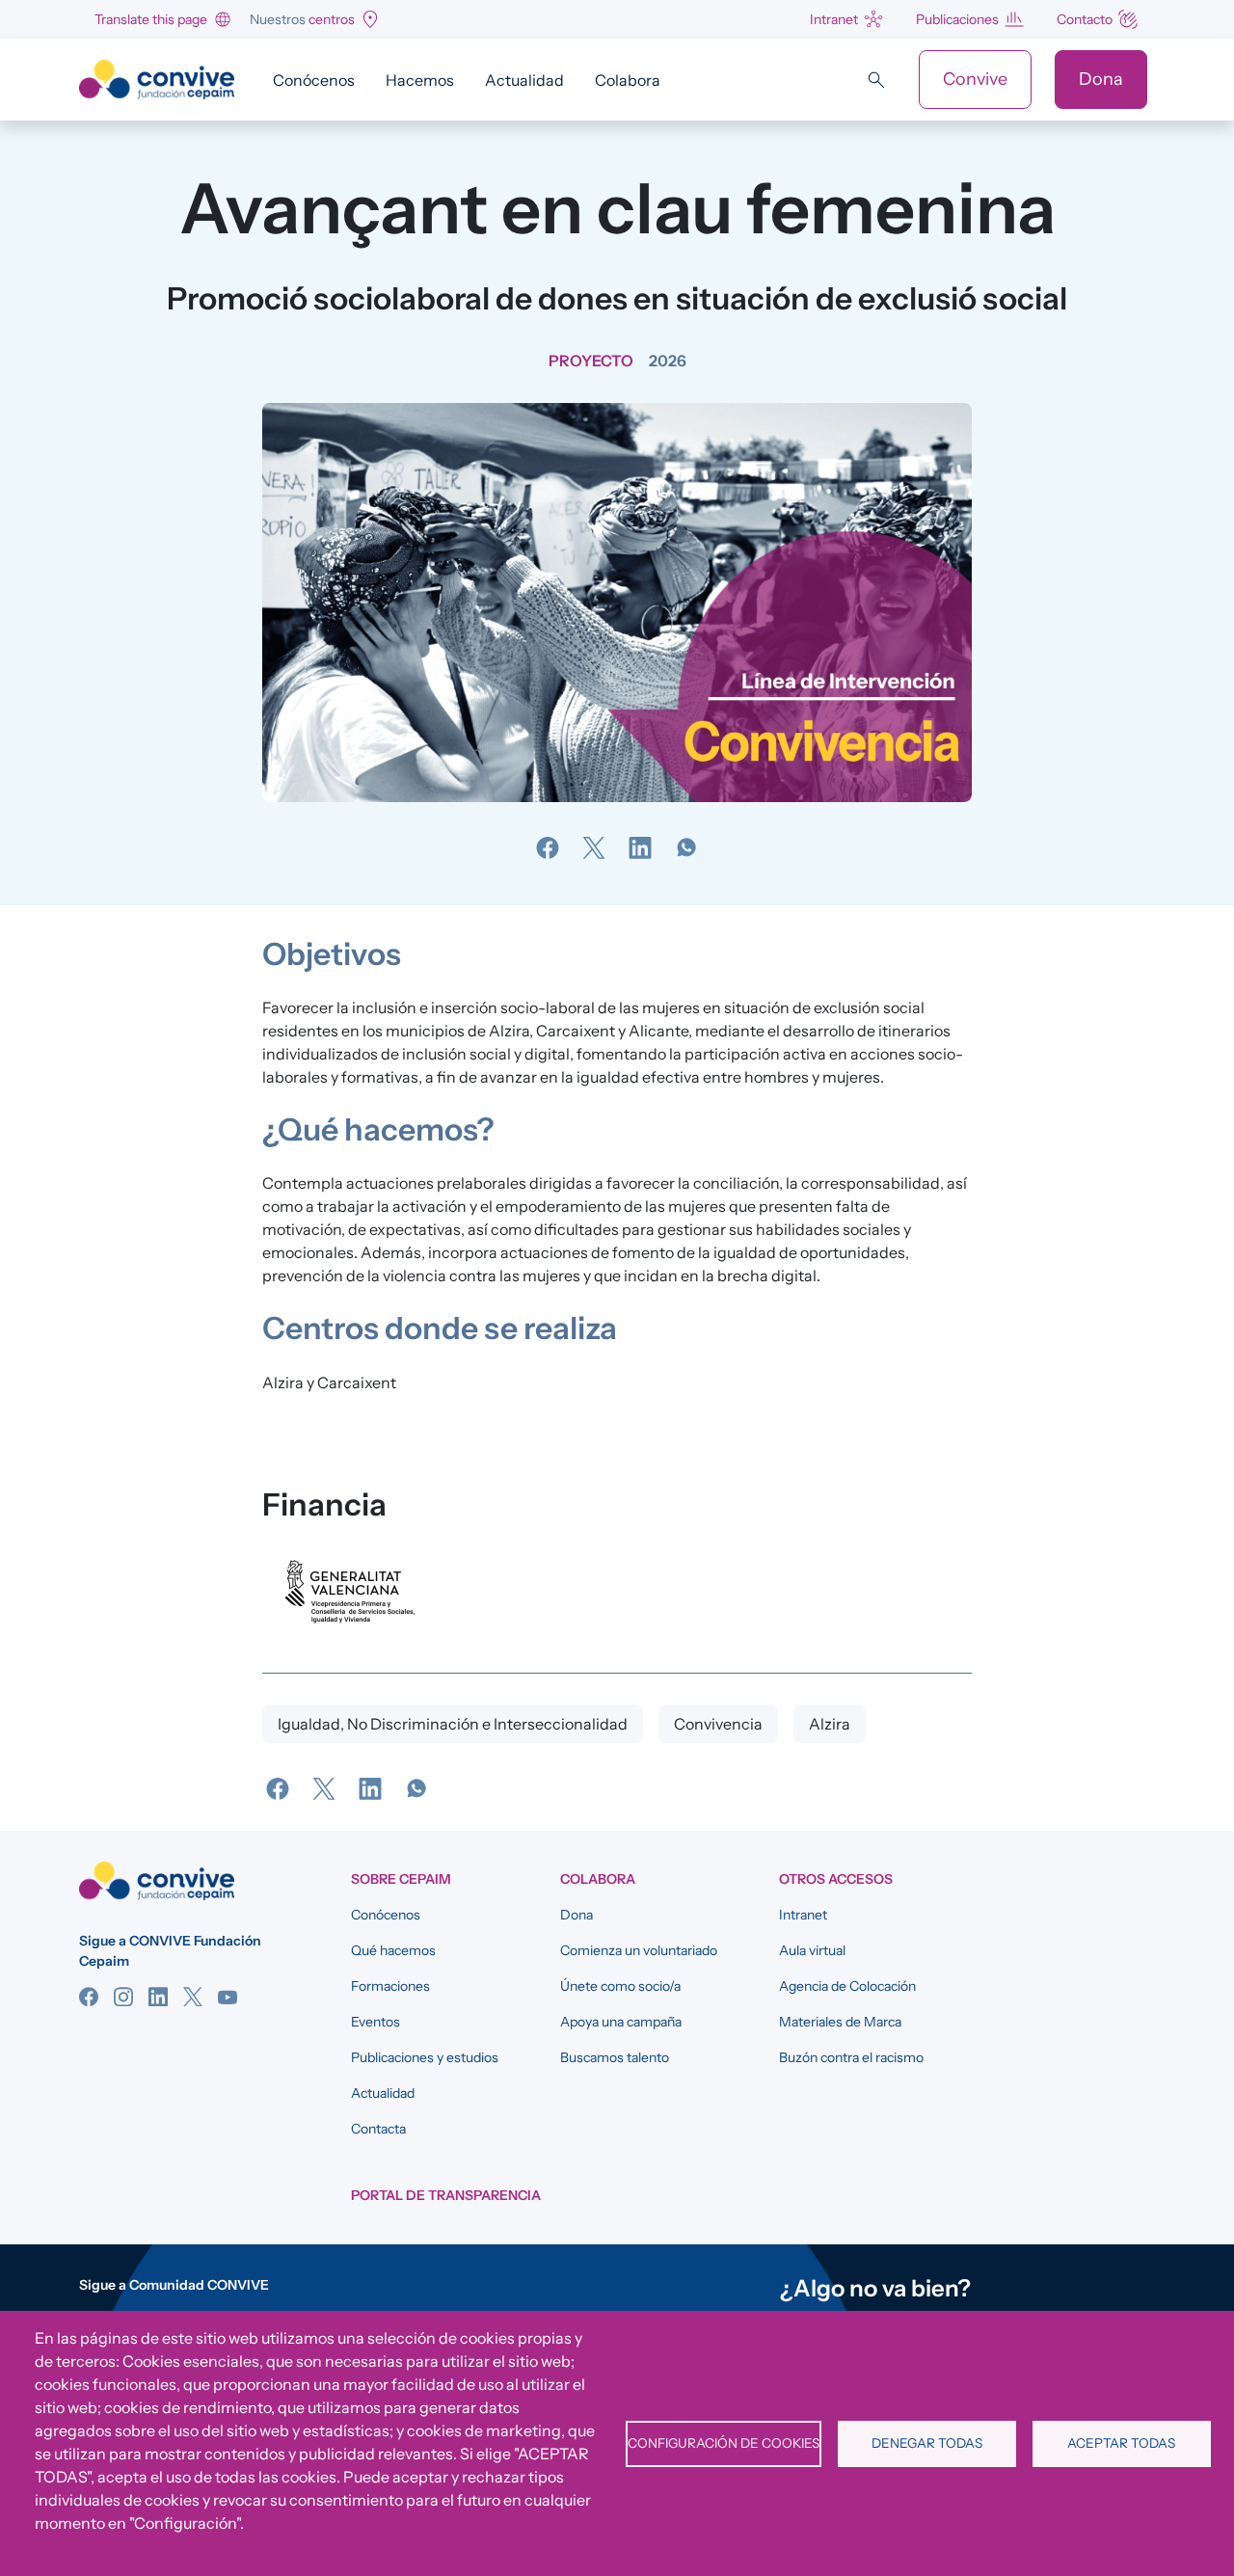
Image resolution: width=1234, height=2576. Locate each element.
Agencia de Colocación (847, 1986)
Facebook (89, 1997)
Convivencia (718, 1724)
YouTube (228, 1997)
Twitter (193, 1997)
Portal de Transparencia (446, 2195)
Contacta (378, 2129)
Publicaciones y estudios (425, 2057)
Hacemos (420, 80)
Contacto (1085, 19)
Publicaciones (957, 19)
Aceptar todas (1121, 2443)
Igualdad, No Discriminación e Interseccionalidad (453, 1724)
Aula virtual (812, 1950)
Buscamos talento (615, 2057)
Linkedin (158, 1997)
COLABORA (598, 1879)
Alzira (830, 1724)
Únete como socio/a (620, 1986)
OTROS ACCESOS (836, 1879)
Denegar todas (927, 2443)
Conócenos (314, 80)
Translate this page (151, 19)
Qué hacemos (393, 1950)
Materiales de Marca (840, 2022)
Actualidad (524, 80)
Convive (975, 79)
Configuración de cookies (724, 2443)
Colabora (628, 80)
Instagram (123, 1997)
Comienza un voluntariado (639, 1950)
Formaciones (390, 1986)
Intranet (834, 19)
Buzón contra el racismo (851, 2057)
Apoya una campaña (621, 2022)
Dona (1101, 79)
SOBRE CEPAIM (401, 1879)
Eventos (376, 2022)
